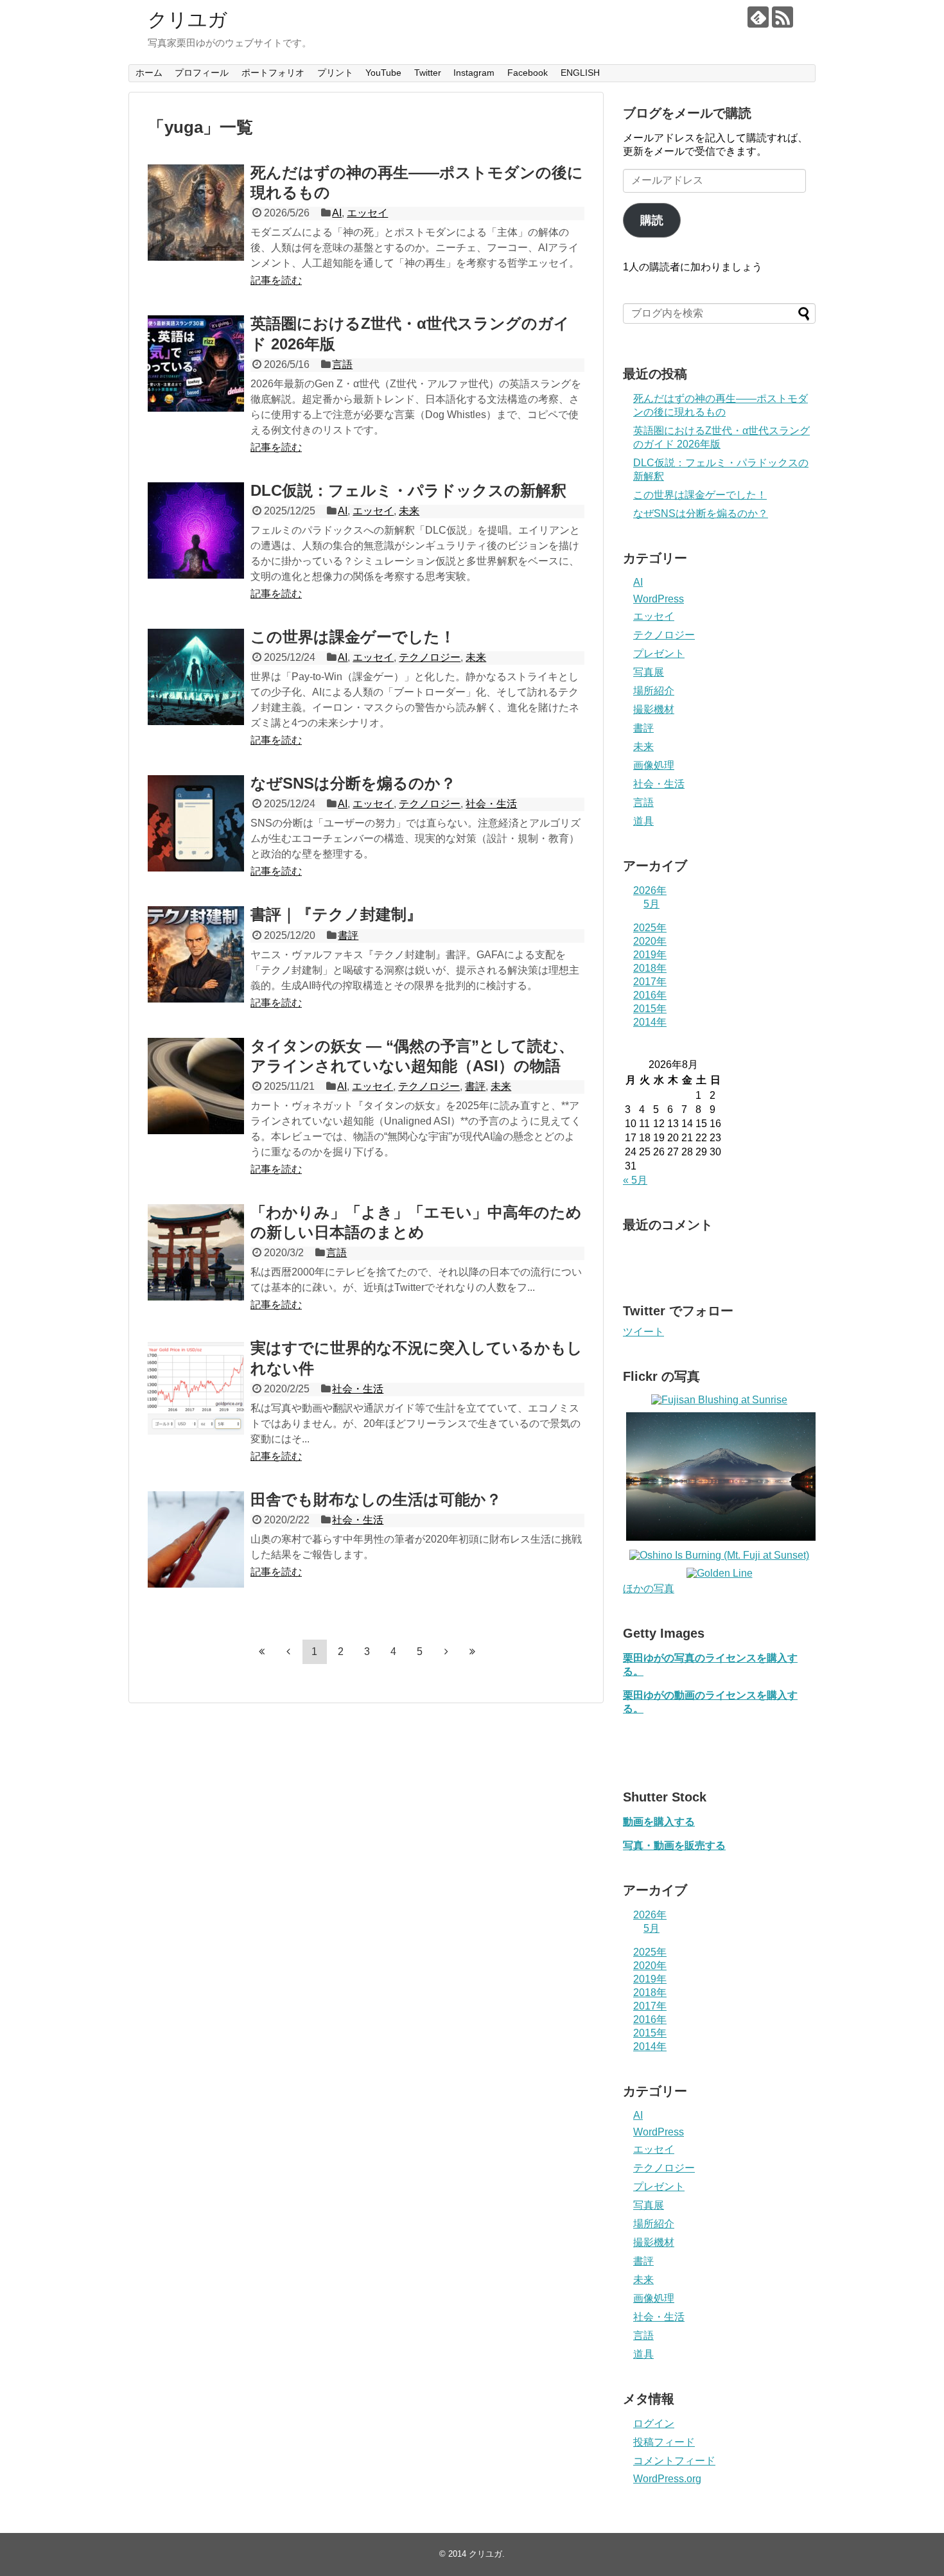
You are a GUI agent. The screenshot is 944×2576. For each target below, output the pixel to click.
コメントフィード (674, 2461)
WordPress (659, 599)
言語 (342, 364)
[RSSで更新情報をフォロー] (782, 17)
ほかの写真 (649, 1589)
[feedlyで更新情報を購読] (758, 17)
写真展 (649, 672)
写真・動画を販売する (674, 1845)
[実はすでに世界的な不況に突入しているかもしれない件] (196, 1388)
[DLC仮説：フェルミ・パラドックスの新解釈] (196, 530)
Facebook (528, 73)
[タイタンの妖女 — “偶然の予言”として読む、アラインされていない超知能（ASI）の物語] (196, 1086)
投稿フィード (664, 2442)
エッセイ (367, 213)
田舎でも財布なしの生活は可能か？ (376, 1499)
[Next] (446, 1651)
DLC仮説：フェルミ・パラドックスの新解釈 (408, 490)
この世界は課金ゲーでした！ (353, 637)
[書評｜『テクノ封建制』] (196, 954)
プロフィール (202, 73)
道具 (643, 821)
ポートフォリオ (273, 73)
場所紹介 (654, 691)
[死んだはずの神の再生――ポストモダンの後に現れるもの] (196, 213)
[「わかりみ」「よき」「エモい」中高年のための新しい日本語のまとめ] (196, 1252)
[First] (262, 1651)
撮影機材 (654, 709)
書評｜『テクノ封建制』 (336, 914)
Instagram (474, 73)
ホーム (149, 73)
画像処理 (654, 765)
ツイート (643, 1332)
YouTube (383, 73)
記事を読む (276, 280)
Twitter (428, 73)
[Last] (473, 1651)
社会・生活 (491, 804)
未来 (409, 511)
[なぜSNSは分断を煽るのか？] (196, 823)
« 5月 (635, 1180)
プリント (335, 73)
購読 (652, 220)
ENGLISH (580, 73)
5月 (651, 904)
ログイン (654, 2423)
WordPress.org (667, 2479)
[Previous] (288, 1651)
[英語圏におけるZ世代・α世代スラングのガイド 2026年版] (196, 364)
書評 (348, 935)
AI (337, 213)
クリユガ (188, 20)
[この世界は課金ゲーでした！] (196, 677)
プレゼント (659, 653)
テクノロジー (430, 657)
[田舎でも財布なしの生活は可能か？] (196, 1539)
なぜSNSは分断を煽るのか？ (353, 783)
